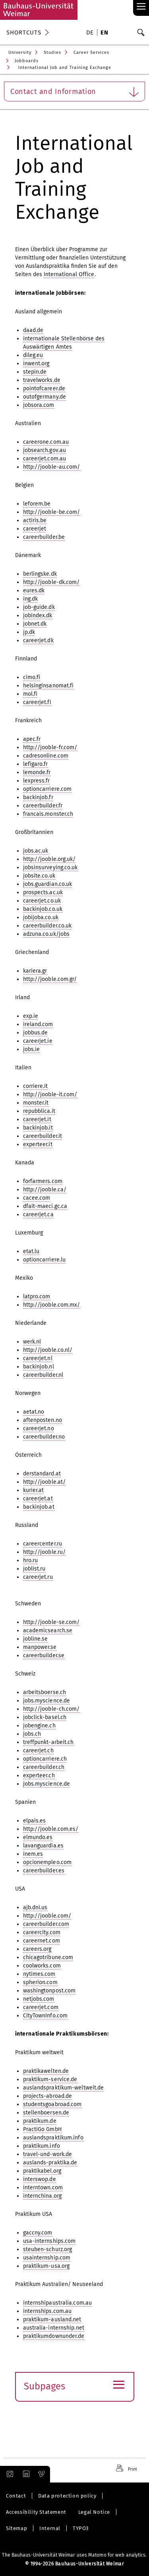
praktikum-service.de (50, 2079)
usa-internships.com (49, 2241)
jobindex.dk (38, 615)
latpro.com (37, 1297)
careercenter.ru (43, 1544)
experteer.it (38, 1144)
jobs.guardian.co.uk (48, 884)
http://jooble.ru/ (45, 1552)
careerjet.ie (38, 1041)
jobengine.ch (39, 1726)
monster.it (36, 1103)
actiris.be (35, 520)
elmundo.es (38, 1837)
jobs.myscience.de (47, 1701)
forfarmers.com (43, 1181)
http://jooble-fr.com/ (50, 747)
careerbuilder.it (43, 1136)
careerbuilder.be (44, 537)
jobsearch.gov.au (45, 450)
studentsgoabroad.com (52, 2104)
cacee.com (37, 1198)
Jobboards (27, 61)
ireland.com (38, 1024)
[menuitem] (91, 33)
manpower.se (40, 1647)
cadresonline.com (46, 756)
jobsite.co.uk (39, 876)
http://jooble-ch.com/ (51, 1709)
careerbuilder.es (44, 1871)
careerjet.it (37, 1119)
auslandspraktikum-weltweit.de (64, 2088)
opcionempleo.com (47, 1862)
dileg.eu (33, 355)
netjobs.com (39, 1999)
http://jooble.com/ (47, 1916)
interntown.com (43, 2188)
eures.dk (34, 591)
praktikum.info (42, 2146)
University (20, 52)
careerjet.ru (38, 1577)
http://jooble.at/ (45, 1482)
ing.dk (31, 599)
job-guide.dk (39, 607)
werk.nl (32, 1342)
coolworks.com (42, 1966)
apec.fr (32, 739)
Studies (52, 52)
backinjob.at (39, 1507)
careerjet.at (38, 1499)
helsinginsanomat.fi (48, 686)
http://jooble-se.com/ (51, 1622)
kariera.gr (35, 971)
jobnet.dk (35, 624)
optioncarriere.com (47, 789)
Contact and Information (53, 92)
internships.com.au (47, 2311)
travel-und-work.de (48, 2154)
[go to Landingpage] (39, 10)
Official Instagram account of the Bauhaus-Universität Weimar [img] (8, 2474)
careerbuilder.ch (44, 1767)
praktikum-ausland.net (52, 2319)
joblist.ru (34, 1569)
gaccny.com (38, 2233)
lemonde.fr (37, 772)
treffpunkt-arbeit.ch (48, 1742)
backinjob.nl (39, 1367)
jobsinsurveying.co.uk (50, 867)
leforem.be (37, 504)
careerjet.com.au (45, 459)
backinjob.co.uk (43, 909)
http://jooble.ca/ (45, 1190)
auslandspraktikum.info (53, 2138)
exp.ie (31, 1016)
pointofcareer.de (44, 388)
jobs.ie (32, 1049)
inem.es (33, 1854)
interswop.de (40, 2179)
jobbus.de (36, 1033)
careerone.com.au (46, 442)
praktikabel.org (42, 2171)
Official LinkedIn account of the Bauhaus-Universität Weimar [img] (25, 2474)
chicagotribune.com (48, 1957)
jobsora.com (39, 405)
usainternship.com (47, 2258)
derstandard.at (42, 1474)
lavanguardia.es (44, 1846)
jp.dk (29, 632)
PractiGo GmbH (42, 2129)
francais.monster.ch (48, 814)
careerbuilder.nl (43, 1375)
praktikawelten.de (46, 2071)
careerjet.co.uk (42, 901)
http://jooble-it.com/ (50, 1094)
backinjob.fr (38, 797)
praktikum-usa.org (46, 2266)
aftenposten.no (43, 1420)
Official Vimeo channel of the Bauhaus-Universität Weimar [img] (42, 2474)
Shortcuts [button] (24, 32)
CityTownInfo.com (45, 2016)
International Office (69, 274)
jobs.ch (32, 1734)
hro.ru (31, 1560)
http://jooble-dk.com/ (51, 582)
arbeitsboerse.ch (45, 1692)
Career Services (91, 52)
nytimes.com (39, 1974)
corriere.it (36, 1086)
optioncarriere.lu (45, 1260)
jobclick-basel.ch (45, 1717)
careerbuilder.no (44, 1437)
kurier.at (34, 1490)
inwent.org (36, 364)
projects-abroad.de (48, 2096)
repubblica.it (39, 1111)
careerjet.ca (38, 1215)
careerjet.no (39, 1428)
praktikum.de (40, 2121)
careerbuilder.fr (43, 806)
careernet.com (42, 1941)
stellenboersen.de (46, 2113)
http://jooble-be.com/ (52, 512)
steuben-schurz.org (48, 2249)
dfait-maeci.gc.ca (45, 1206)
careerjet (35, 529)
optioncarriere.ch (45, 1759)
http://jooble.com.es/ (51, 1829)
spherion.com (40, 1982)
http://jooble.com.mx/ (52, 1305)
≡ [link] (141, 7)
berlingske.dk (40, 574)
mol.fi (30, 694)
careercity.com (42, 1932)
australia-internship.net (54, 2328)
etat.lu (31, 1251)
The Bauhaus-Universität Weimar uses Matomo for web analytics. (74, 2555)
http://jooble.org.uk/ (49, 859)
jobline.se (36, 1639)
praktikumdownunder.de (54, 2336)
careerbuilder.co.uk (47, 926)
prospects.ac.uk (43, 892)
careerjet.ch (38, 1751)
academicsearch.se (48, 1631)
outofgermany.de (45, 397)
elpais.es (35, 1821)
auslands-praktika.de (50, 2163)
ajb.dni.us (35, 1907)
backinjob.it (38, 1128)
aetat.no (34, 1412)
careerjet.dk (38, 640)
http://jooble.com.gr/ (50, 979)
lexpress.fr (37, 781)
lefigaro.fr (36, 764)
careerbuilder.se (44, 1655)
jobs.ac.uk (36, 851)
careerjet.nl (38, 1358)
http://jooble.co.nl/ (48, 1350)
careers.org (37, 1949)
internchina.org (43, 2196)
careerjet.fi (37, 702)
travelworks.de (42, 380)
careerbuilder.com (46, 1924)
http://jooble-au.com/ (52, 467)
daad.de (33, 330)
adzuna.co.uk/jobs (46, 934)
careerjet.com (41, 2007)
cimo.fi (32, 677)
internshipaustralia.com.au (58, 2303)
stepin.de (35, 372)
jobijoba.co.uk (41, 917)
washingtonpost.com (49, 1991)
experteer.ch (39, 1776)
